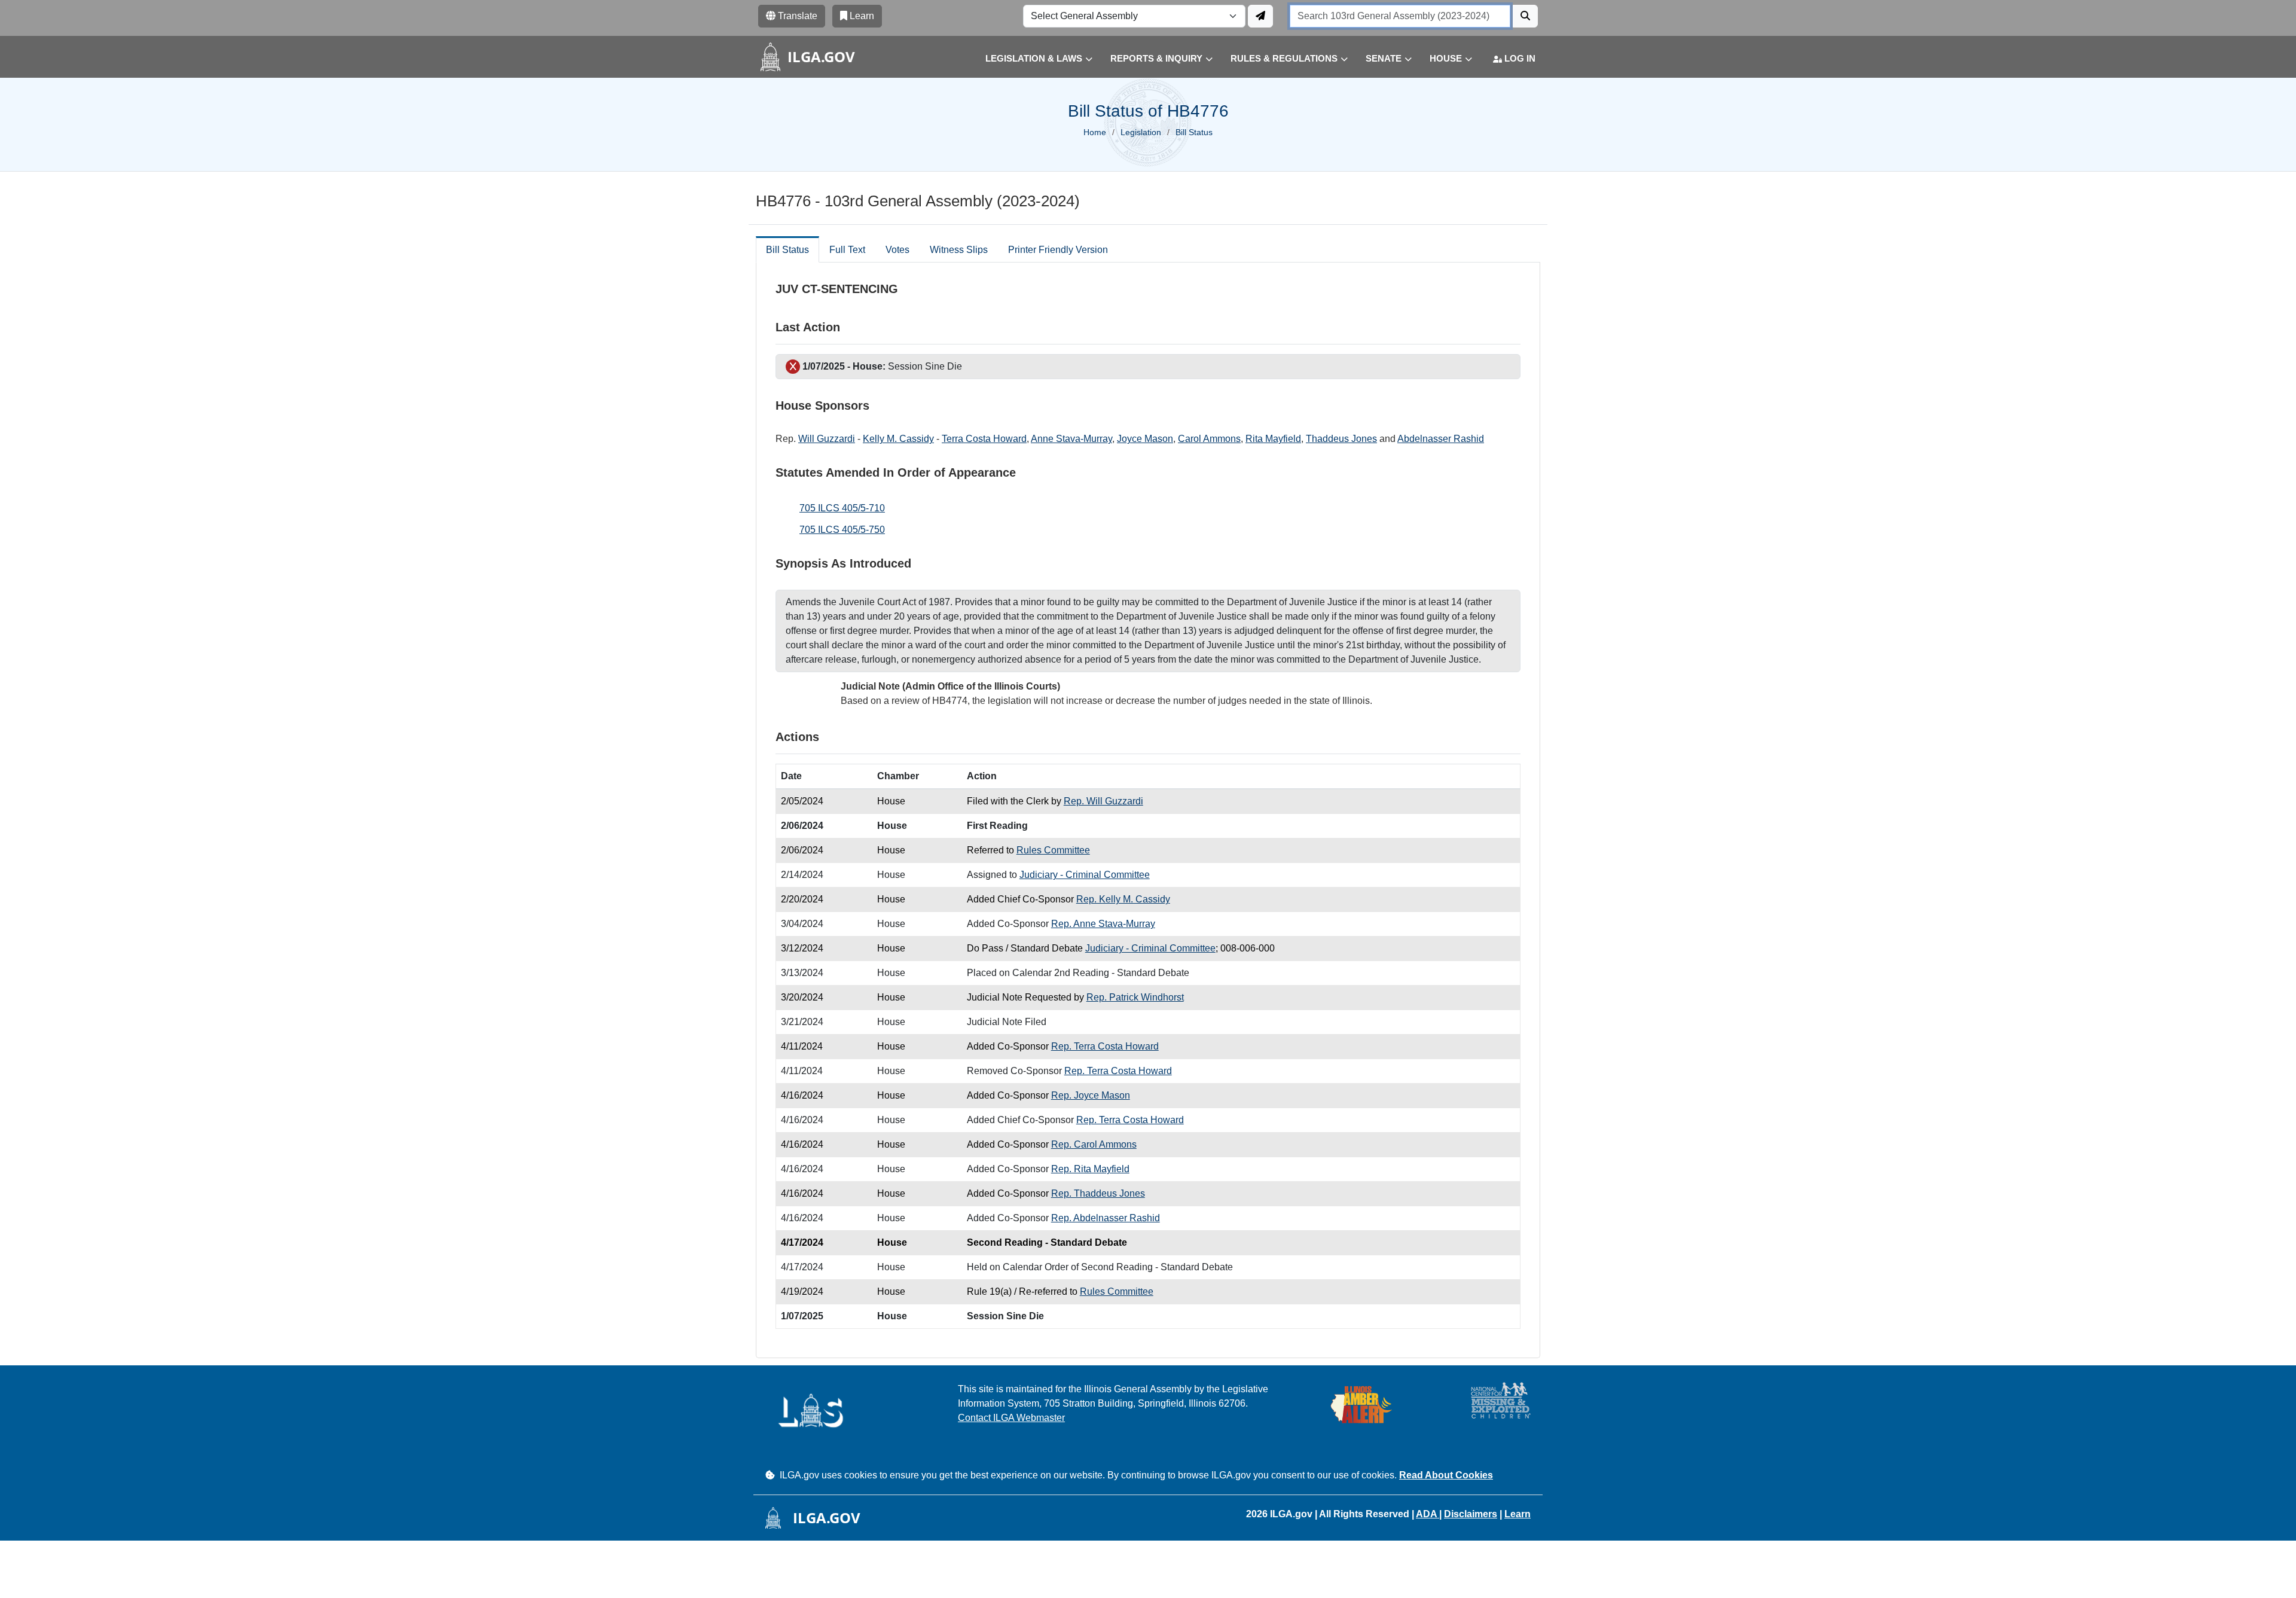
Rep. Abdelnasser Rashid (1106, 1218)
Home (1095, 132)
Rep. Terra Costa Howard (1105, 1046)
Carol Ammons (1209, 439)
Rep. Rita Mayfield (1090, 1169)
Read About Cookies (1446, 1475)
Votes (897, 250)
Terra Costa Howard (984, 439)
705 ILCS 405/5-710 (842, 508)
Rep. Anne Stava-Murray (1103, 924)
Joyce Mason (1145, 439)
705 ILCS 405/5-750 (842, 530)
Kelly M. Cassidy (898, 439)
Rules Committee (1053, 850)
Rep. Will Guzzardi (1103, 801)
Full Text (847, 250)
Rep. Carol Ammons (1094, 1144)
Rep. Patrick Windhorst (1135, 997)
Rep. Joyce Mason (1091, 1095)
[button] (1030, 59)
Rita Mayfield (1273, 439)
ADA (1428, 1514)
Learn (1518, 1514)
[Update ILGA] (1260, 16)
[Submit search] (1525, 16)
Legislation (1141, 132)
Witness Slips (959, 250)
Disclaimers (1471, 1514)
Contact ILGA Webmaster (1011, 1418)
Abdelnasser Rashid (1441, 439)
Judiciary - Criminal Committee (1085, 875)
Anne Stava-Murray (1071, 439)
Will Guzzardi (827, 439)
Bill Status (787, 250)
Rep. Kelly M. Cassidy (1123, 899)
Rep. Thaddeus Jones (1098, 1193)
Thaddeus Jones (1341, 439)
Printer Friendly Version (1058, 250)
